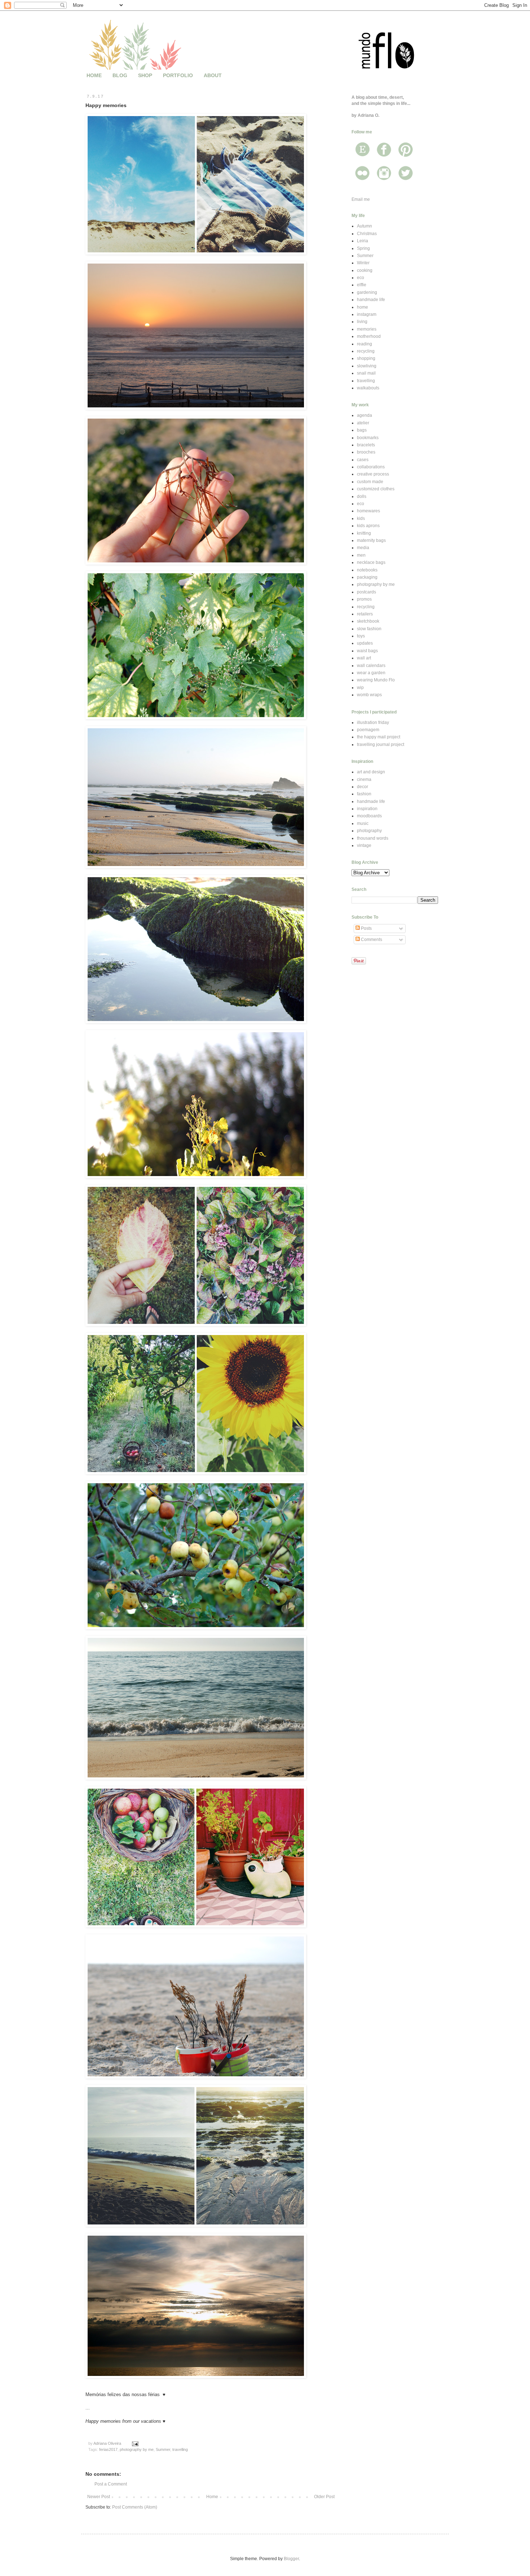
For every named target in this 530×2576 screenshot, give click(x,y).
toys (361, 636)
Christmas (367, 234)
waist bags (367, 651)
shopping (366, 358)
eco (361, 278)
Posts (366, 928)
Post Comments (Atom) (135, 2507)
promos (364, 599)
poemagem (368, 730)
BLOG (120, 75)
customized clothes (376, 489)
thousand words (373, 838)
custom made (370, 482)
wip (360, 688)
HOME (94, 75)
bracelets (366, 445)
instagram (367, 314)
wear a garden (371, 673)
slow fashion (369, 629)
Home (212, 2497)
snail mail (366, 373)
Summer (163, 2449)
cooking (365, 270)
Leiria (363, 241)
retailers (365, 614)
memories (367, 329)
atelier (363, 423)
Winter (363, 263)
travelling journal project (381, 744)
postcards (366, 592)
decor (363, 787)
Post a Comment (111, 2484)
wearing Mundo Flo (376, 680)
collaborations (371, 467)
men (361, 555)
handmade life (371, 300)
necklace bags (371, 562)
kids (361, 518)
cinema (364, 779)
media (363, 548)
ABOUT (213, 75)
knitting (364, 533)
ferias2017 (108, 2449)
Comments (371, 940)
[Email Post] (135, 2443)
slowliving (367, 366)
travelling (180, 2449)
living (362, 322)
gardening (367, 292)
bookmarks (368, 438)
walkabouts (368, 388)
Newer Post (99, 2497)
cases (363, 460)
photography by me (137, 2449)
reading (365, 344)
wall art (364, 658)
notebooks (367, 570)
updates (365, 643)
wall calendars (371, 666)
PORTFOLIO (178, 75)
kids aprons (368, 526)
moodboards (369, 816)
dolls (362, 496)
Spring (363, 248)
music (363, 823)
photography (369, 831)
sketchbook (368, 621)
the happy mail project (379, 737)
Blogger (291, 2559)
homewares (368, 511)
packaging (367, 577)
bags (362, 430)
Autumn (365, 226)
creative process (373, 474)
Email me (361, 199)
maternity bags (371, 540)
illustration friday (373, 723)
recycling (366, 351)
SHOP (145, 75)
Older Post (324, 2497)
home (363, 307)
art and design (371, 772)
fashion (364, 794)
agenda (365, 415)
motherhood (369, 336)
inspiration (367, 809)
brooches (366, 452)
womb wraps (369, 695)
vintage (364, 845)
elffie (362, 285)
